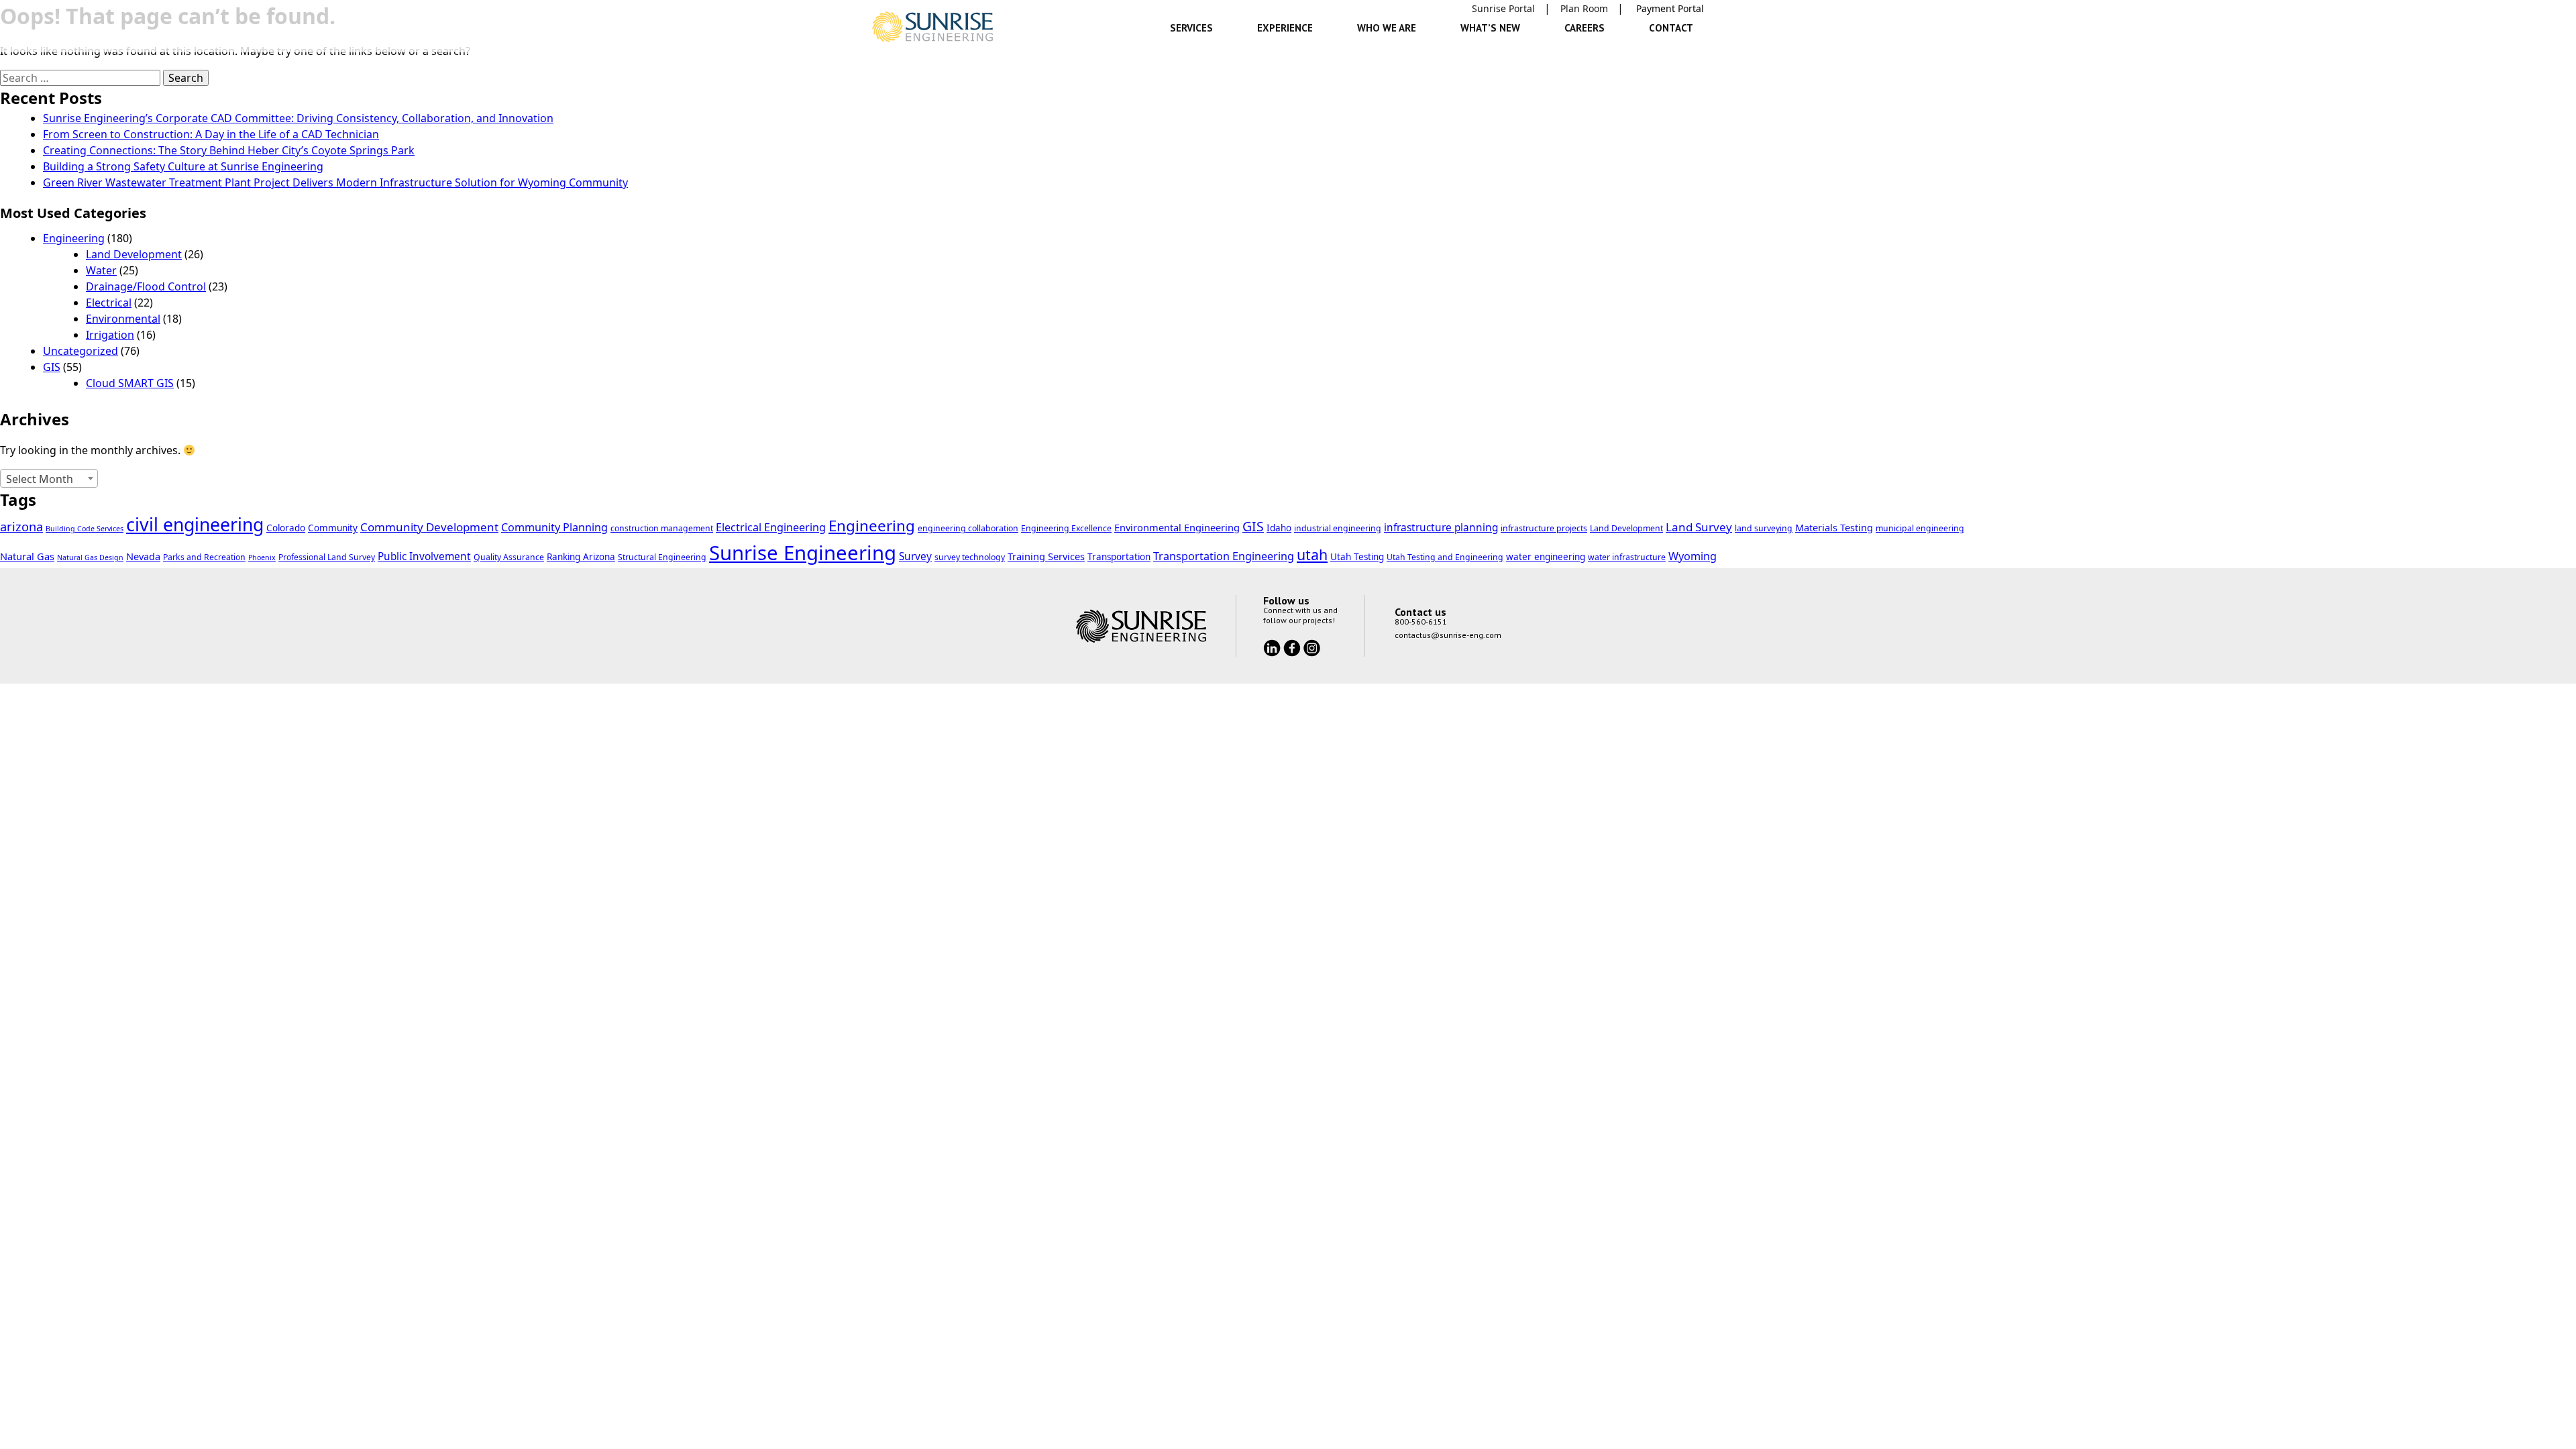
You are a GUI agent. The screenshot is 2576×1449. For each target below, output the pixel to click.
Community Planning (554, 527)
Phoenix (262, 557)
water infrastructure (1627, 557)
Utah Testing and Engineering (1445, 557)
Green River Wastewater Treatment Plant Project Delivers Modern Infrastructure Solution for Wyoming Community (335, 182)
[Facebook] (1293, 647)
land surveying (1764, 528)
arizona (21, 526)
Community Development (429, 527)
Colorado (286, 528)
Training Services (1046, 556)
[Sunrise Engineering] (932, 27)
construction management (662, 528)
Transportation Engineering (1224, 556)
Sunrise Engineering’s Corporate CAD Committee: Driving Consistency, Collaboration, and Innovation (298, 118)
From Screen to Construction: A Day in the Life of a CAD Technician (211, 134)
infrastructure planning (1441, 528)
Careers (1585, 28)
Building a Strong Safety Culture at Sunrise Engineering (183, 166)
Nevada (143, 556)
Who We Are (1387, 28)
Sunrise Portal (1503, 8)
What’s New (1490, 28)
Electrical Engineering (771, 527)
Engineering (74, 238)
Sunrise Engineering (803, 553)
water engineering (1546, 557)
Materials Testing (1834, 527)
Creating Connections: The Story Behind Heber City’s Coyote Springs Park (229, 150)
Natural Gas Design (90, 557)
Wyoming (1693, 556)
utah (1312, 554)
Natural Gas (27, 556)
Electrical (109, 303)
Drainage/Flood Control (146, 286)
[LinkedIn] (1273, 647)
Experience (1285, 28)
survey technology (970, 557)
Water (101, 270)
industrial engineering (1338, 528)
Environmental (123, 319)
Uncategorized (80, 351)
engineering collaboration (968, 528)
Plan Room (1584, 8)
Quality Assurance (509, 557)
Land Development (134, 254)
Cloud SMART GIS (130, 383)
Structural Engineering (662, 557)
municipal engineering (1920, 528)
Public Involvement (424, 556)
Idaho (1279, 528)
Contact (1671, 28)
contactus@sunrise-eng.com (1448, 635)
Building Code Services (85, 529)
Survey (915, 556)
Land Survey (1699, 527)
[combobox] (49, 478)
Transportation (1119, 557)
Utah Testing (1357, 557)
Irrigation (110, 335)
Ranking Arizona (581, 557)
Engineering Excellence (1066, 528)
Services (1191, 28)
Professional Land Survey (327, 557)
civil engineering (195, 525)
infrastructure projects (1544, 528)
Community (333, 528)
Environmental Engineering (1177, 527)
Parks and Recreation (204, 557)
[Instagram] (1312, 647)
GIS (52, 367)
